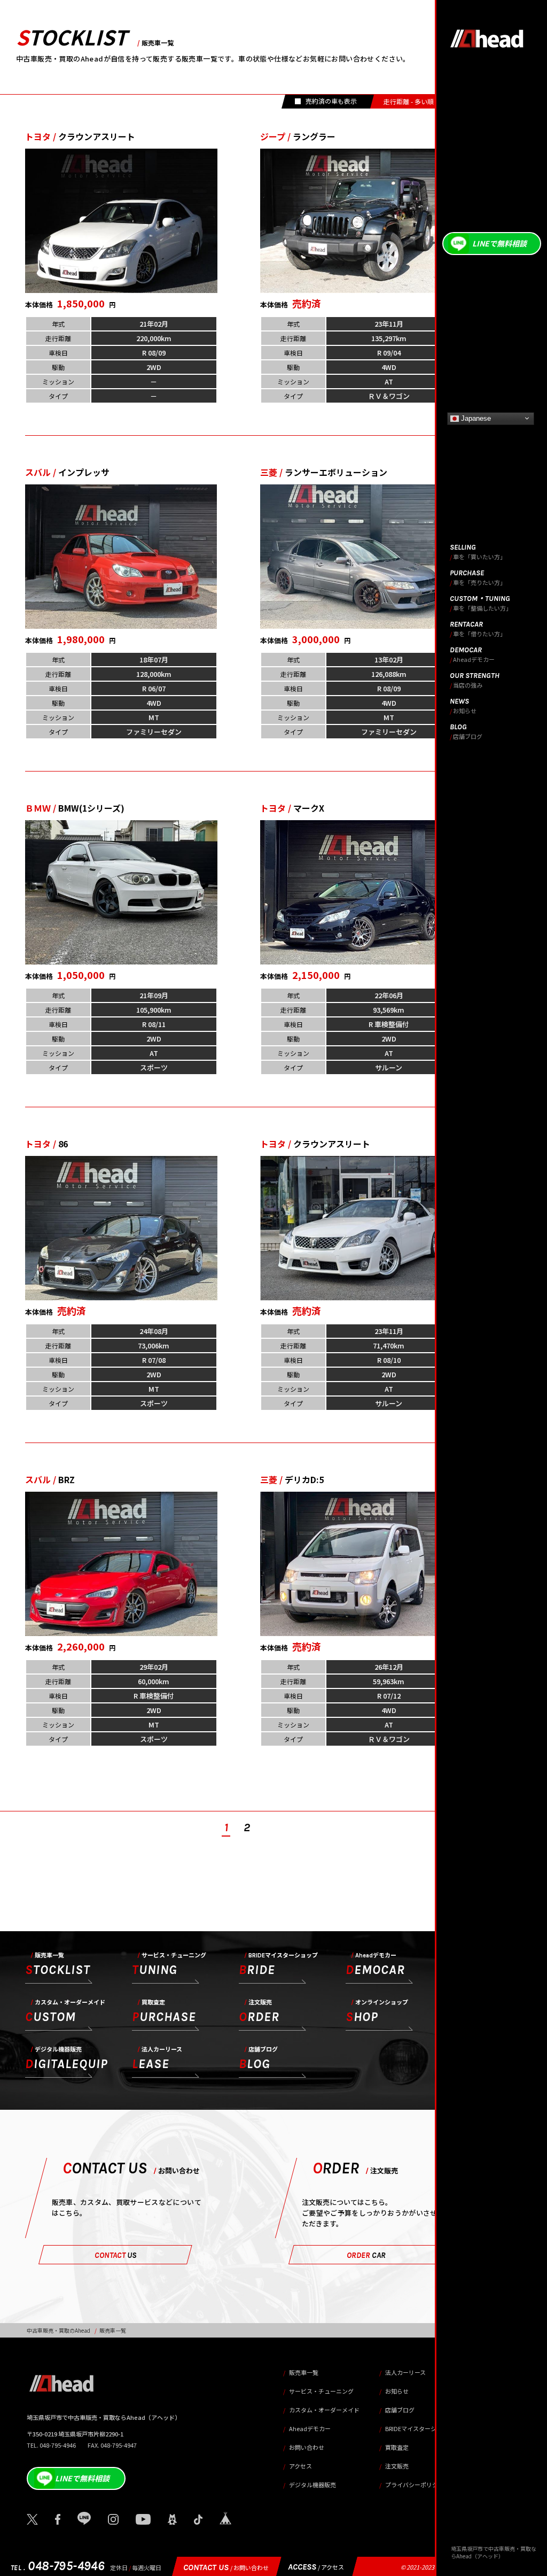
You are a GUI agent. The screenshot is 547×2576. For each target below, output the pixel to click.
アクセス (300, 2466)
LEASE (157, 2059)
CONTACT (116, 2255)
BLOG (258, 2059)
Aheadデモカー (310, 2428)
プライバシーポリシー (415, 2485)
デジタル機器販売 (312, 2485)
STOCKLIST (58, 1965)
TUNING (169, 1965)
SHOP (377, 2012)
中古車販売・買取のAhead (58, 2330)
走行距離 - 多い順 (409, 101)
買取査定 (397, 2447)
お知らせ (397, 2391)
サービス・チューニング (321, 2391)
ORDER (259, 2012)
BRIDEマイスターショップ (420, 2428)
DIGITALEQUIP (67, 2059)
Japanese (475, 418)
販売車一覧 (304, 2372)
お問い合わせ (307, 2447)
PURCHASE (164, 2012)
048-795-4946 (58, 2566)
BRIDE (278, 1965)
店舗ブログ (400, 2410)
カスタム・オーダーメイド (324, 2410)
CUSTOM (65, 2012)
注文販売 (397, 2466)
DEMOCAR (375, 1965)
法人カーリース (405, 2372)
